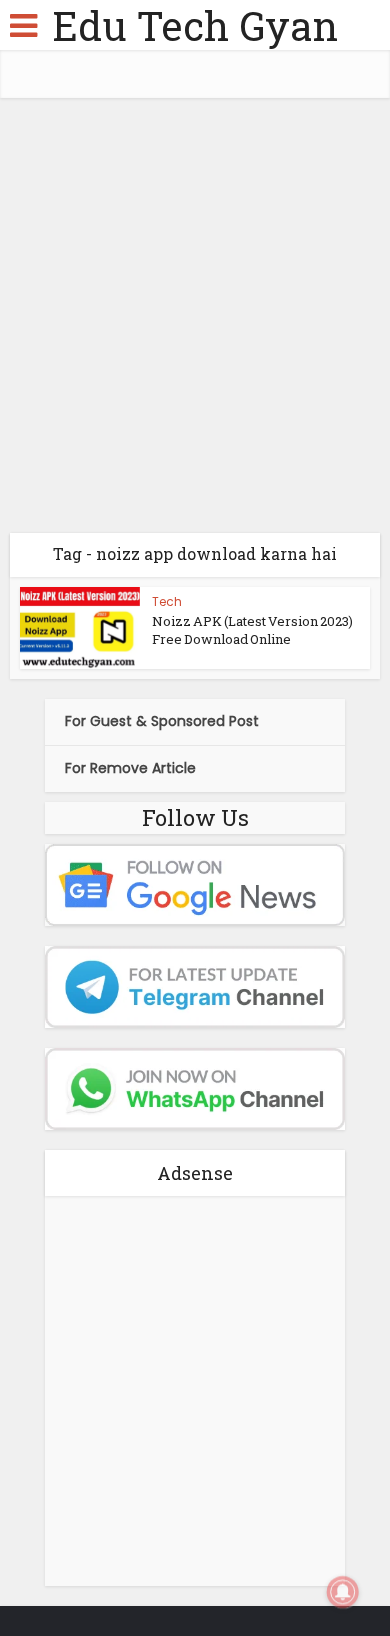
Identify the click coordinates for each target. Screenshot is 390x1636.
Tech (167, 601)
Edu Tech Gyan (195, 25)
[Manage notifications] (343, 1592)
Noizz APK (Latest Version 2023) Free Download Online (252, 630)
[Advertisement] (195, 323)
